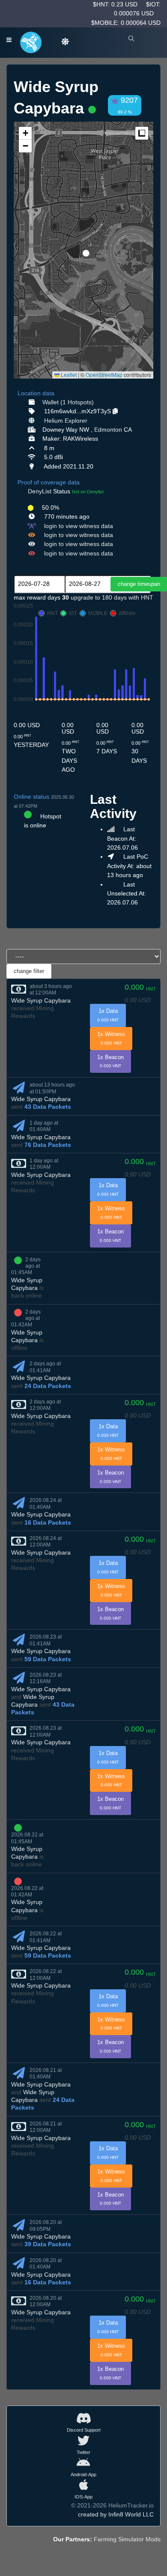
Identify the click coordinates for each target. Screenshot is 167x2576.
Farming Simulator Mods (127, 2539)
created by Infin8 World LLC (116, 2514)
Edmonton (108, 430)
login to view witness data (79, 526)
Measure (142, 133)
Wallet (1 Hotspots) (68, 402)
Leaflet (68, 375)
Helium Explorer (66, 421)
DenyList (40, 491)
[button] (83, 250)
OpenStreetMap (104, 375)
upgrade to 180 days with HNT (112, 597)
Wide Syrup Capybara (41, 1000)
